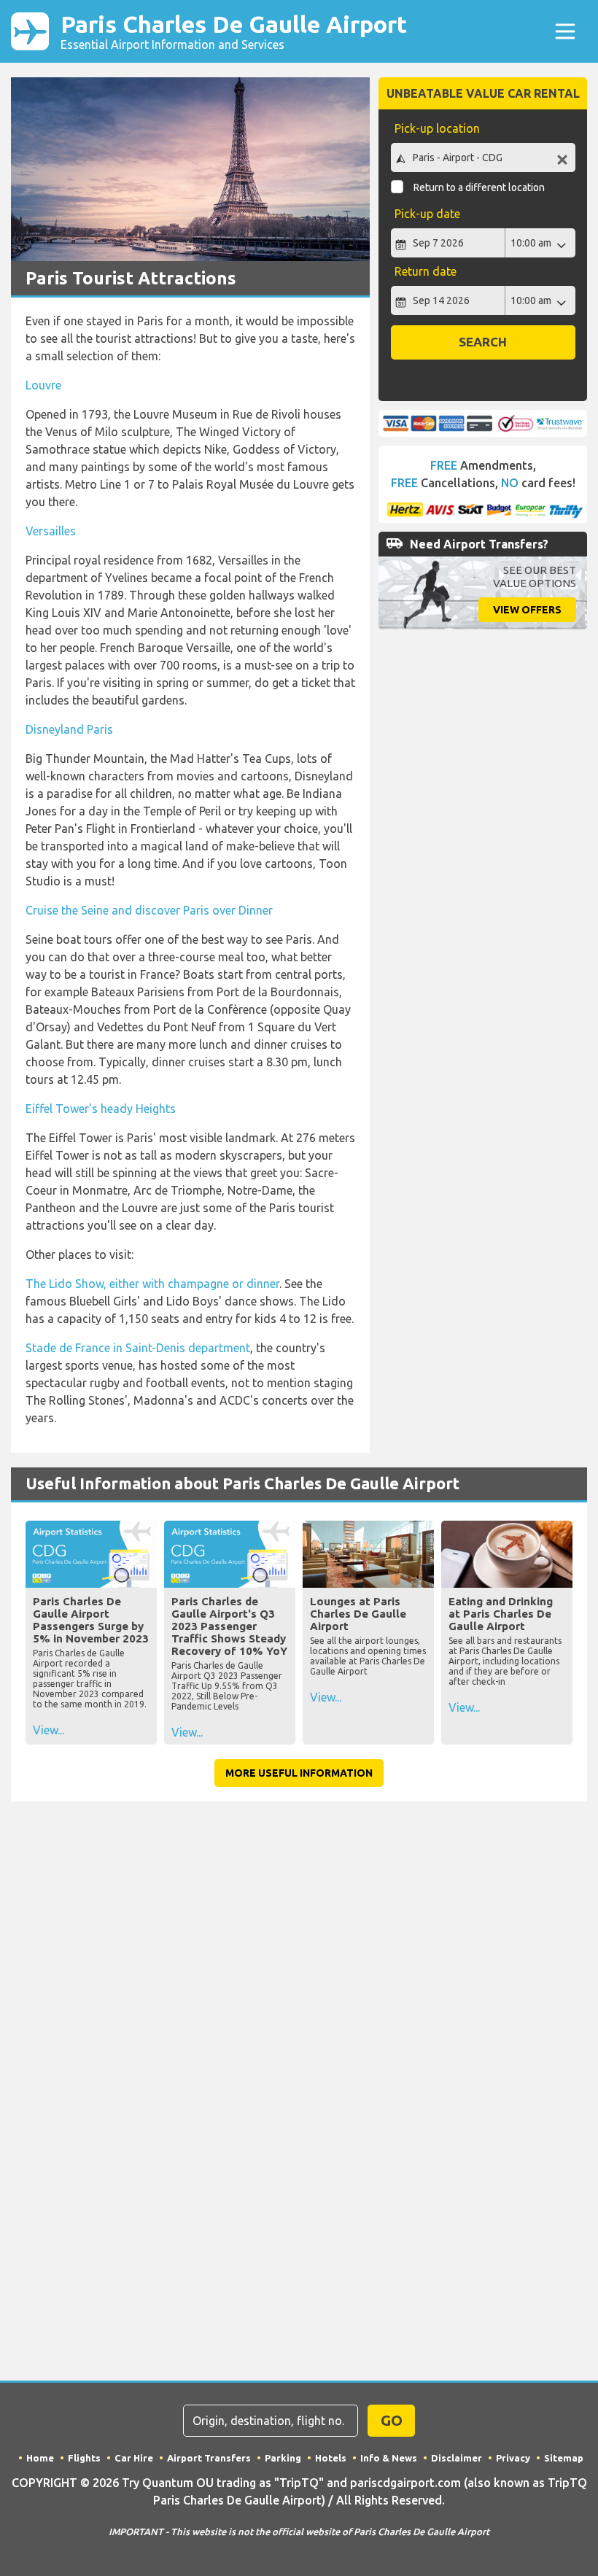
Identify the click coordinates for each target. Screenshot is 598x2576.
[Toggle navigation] (565, 31)
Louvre (43, 385)
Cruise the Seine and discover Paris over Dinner (149, 910)
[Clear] (562, 159)
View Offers (527, 610)
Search (483, 342)
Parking (283, 2458)
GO (392, 2420)
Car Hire (134, 2458)
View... (48, 1730)
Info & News (389, 2458)
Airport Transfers (209, 2458)
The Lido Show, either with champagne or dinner (152, 1284)
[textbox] (483, 158)
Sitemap (564, 2458)
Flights (84, 2458)
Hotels (331, 2458)
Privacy (513, 2458)
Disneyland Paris (69, 729)
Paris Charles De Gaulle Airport (234, 31)
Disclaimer (457, 2458)
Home (40, 2458)
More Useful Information (299, 1773)
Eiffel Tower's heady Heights (101, 1109)
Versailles (51, 531)
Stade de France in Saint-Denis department (138, 1348)
